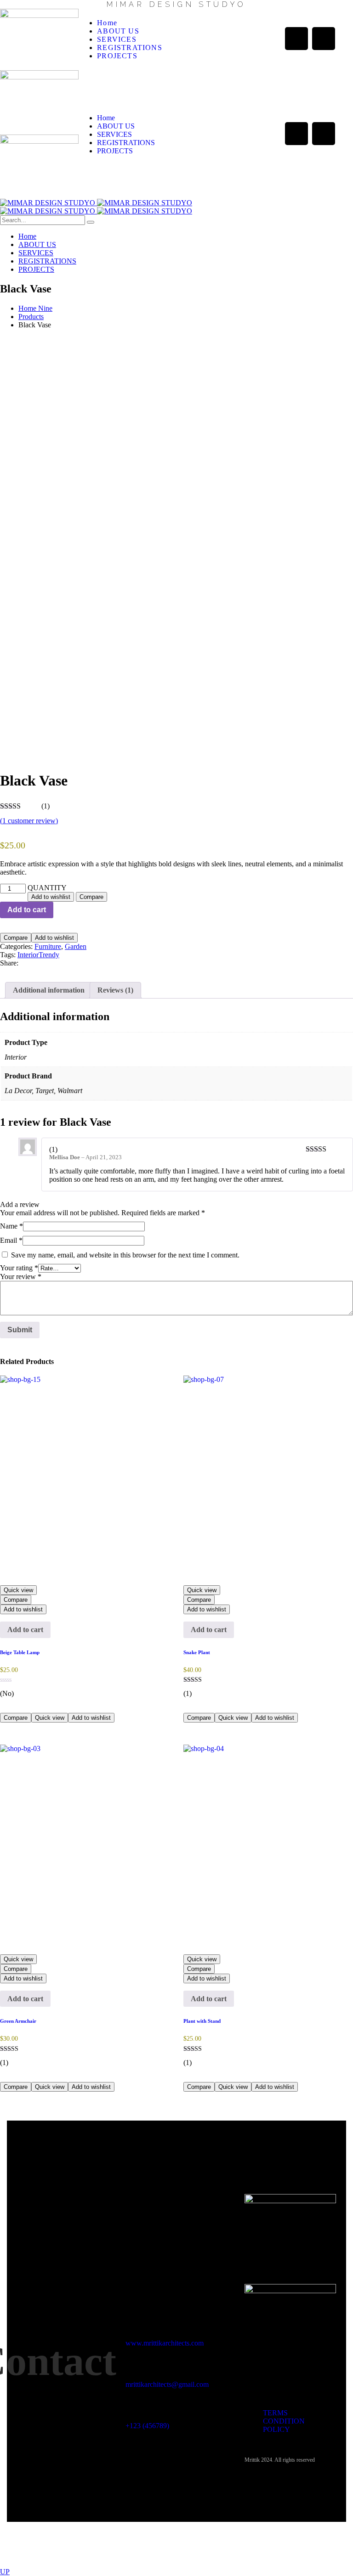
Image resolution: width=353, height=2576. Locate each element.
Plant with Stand (202, 2021)
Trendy (49, 955)
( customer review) (29, 821)
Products (31, 317)
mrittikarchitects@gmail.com (167, 2384)
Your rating (19, 1268)
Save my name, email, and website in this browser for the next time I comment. (125, 1255)
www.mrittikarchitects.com (165, 2343)
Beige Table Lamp (20, 1652)
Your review (21, 1277)
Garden (76, 946)
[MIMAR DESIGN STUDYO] (96, 203)
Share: (9, 963)
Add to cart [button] (25, 1630)
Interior (28, 955)
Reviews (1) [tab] (115, 990)
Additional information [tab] (49, 990)
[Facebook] (296, 39)
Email (11, 1240)
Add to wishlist (51, 897)
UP (5, 2572)
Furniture (48, 946)
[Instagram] (324, 39)
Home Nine (35, 308)
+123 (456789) (147, 2426)
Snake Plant (197, 1652)
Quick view (18, 1590)
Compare (91, 897)
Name (11, 1226)
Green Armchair (18, 2021)
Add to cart (27, 910)
